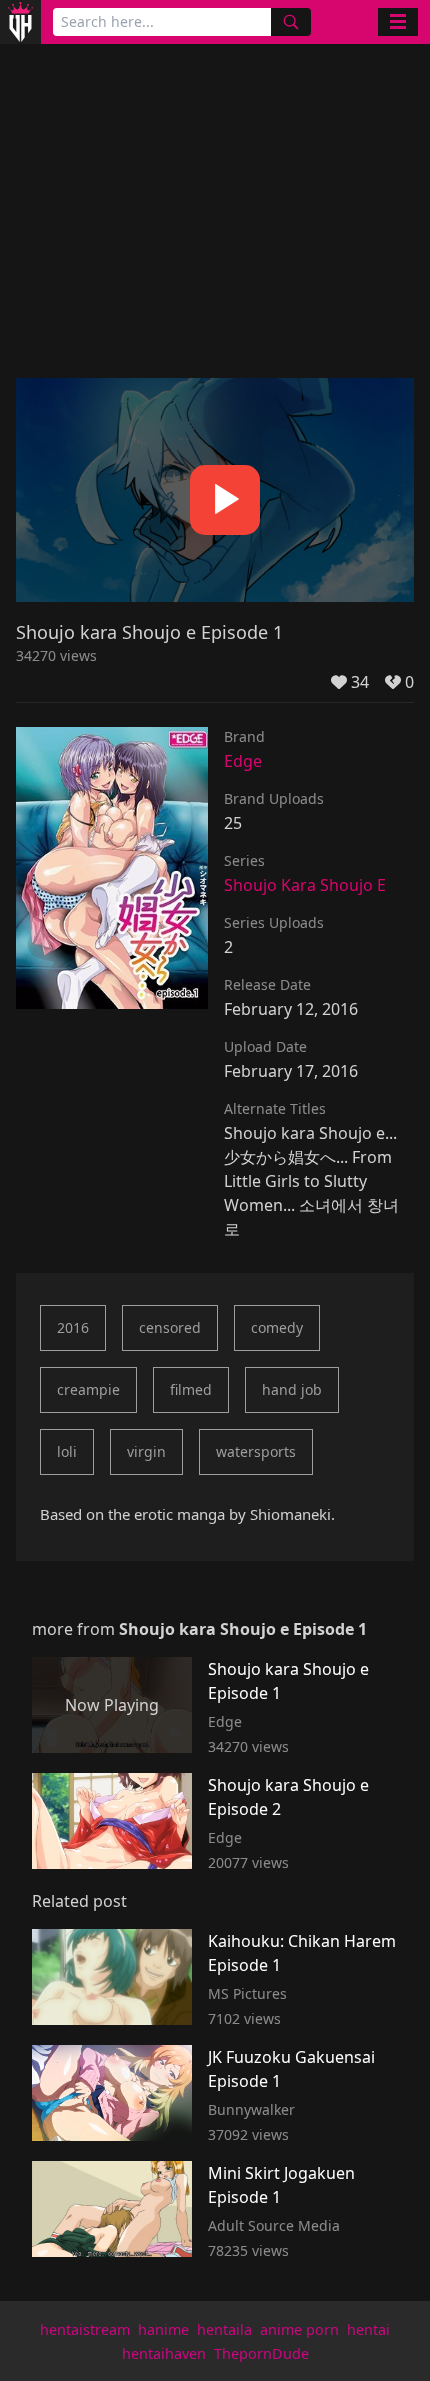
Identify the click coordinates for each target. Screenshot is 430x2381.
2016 (73, 1327)
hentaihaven (164, 2353)
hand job (292, 1389)
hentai (368, 2329)
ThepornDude (261, 2353)
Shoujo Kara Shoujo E (305, 885)
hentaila (224, 2329)
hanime (163, 2329)
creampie (88, 1389)
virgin (146, 1451)
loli (67, 1451)
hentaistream (85, 2329)
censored (170, 1327)
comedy (277, 1327)
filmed (191, 1389)
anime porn (299, 2329)
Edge (243, 761)
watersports (256, 1451)
